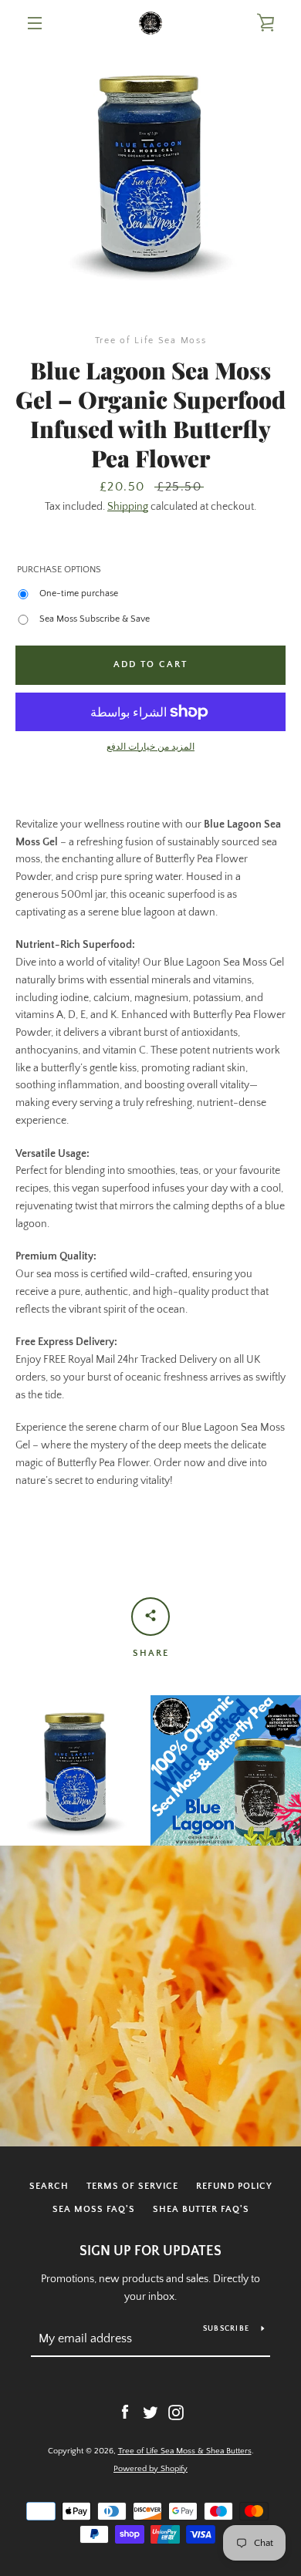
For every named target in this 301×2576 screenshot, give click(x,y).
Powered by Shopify (150, 2469)
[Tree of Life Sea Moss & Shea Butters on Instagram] (176, 2412)
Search (49, 2186)
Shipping (128, 507)
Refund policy (234, 2186)
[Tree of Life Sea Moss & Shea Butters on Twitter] (150, 2412)
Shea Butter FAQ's (201, 2209)
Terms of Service (132, 2186)
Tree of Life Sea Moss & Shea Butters (185, 2451)
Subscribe (226, 2329)
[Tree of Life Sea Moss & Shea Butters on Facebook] (125, 2412)
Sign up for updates (150, 2251)
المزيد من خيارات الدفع (150, 747)
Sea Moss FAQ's (94, 2209)
